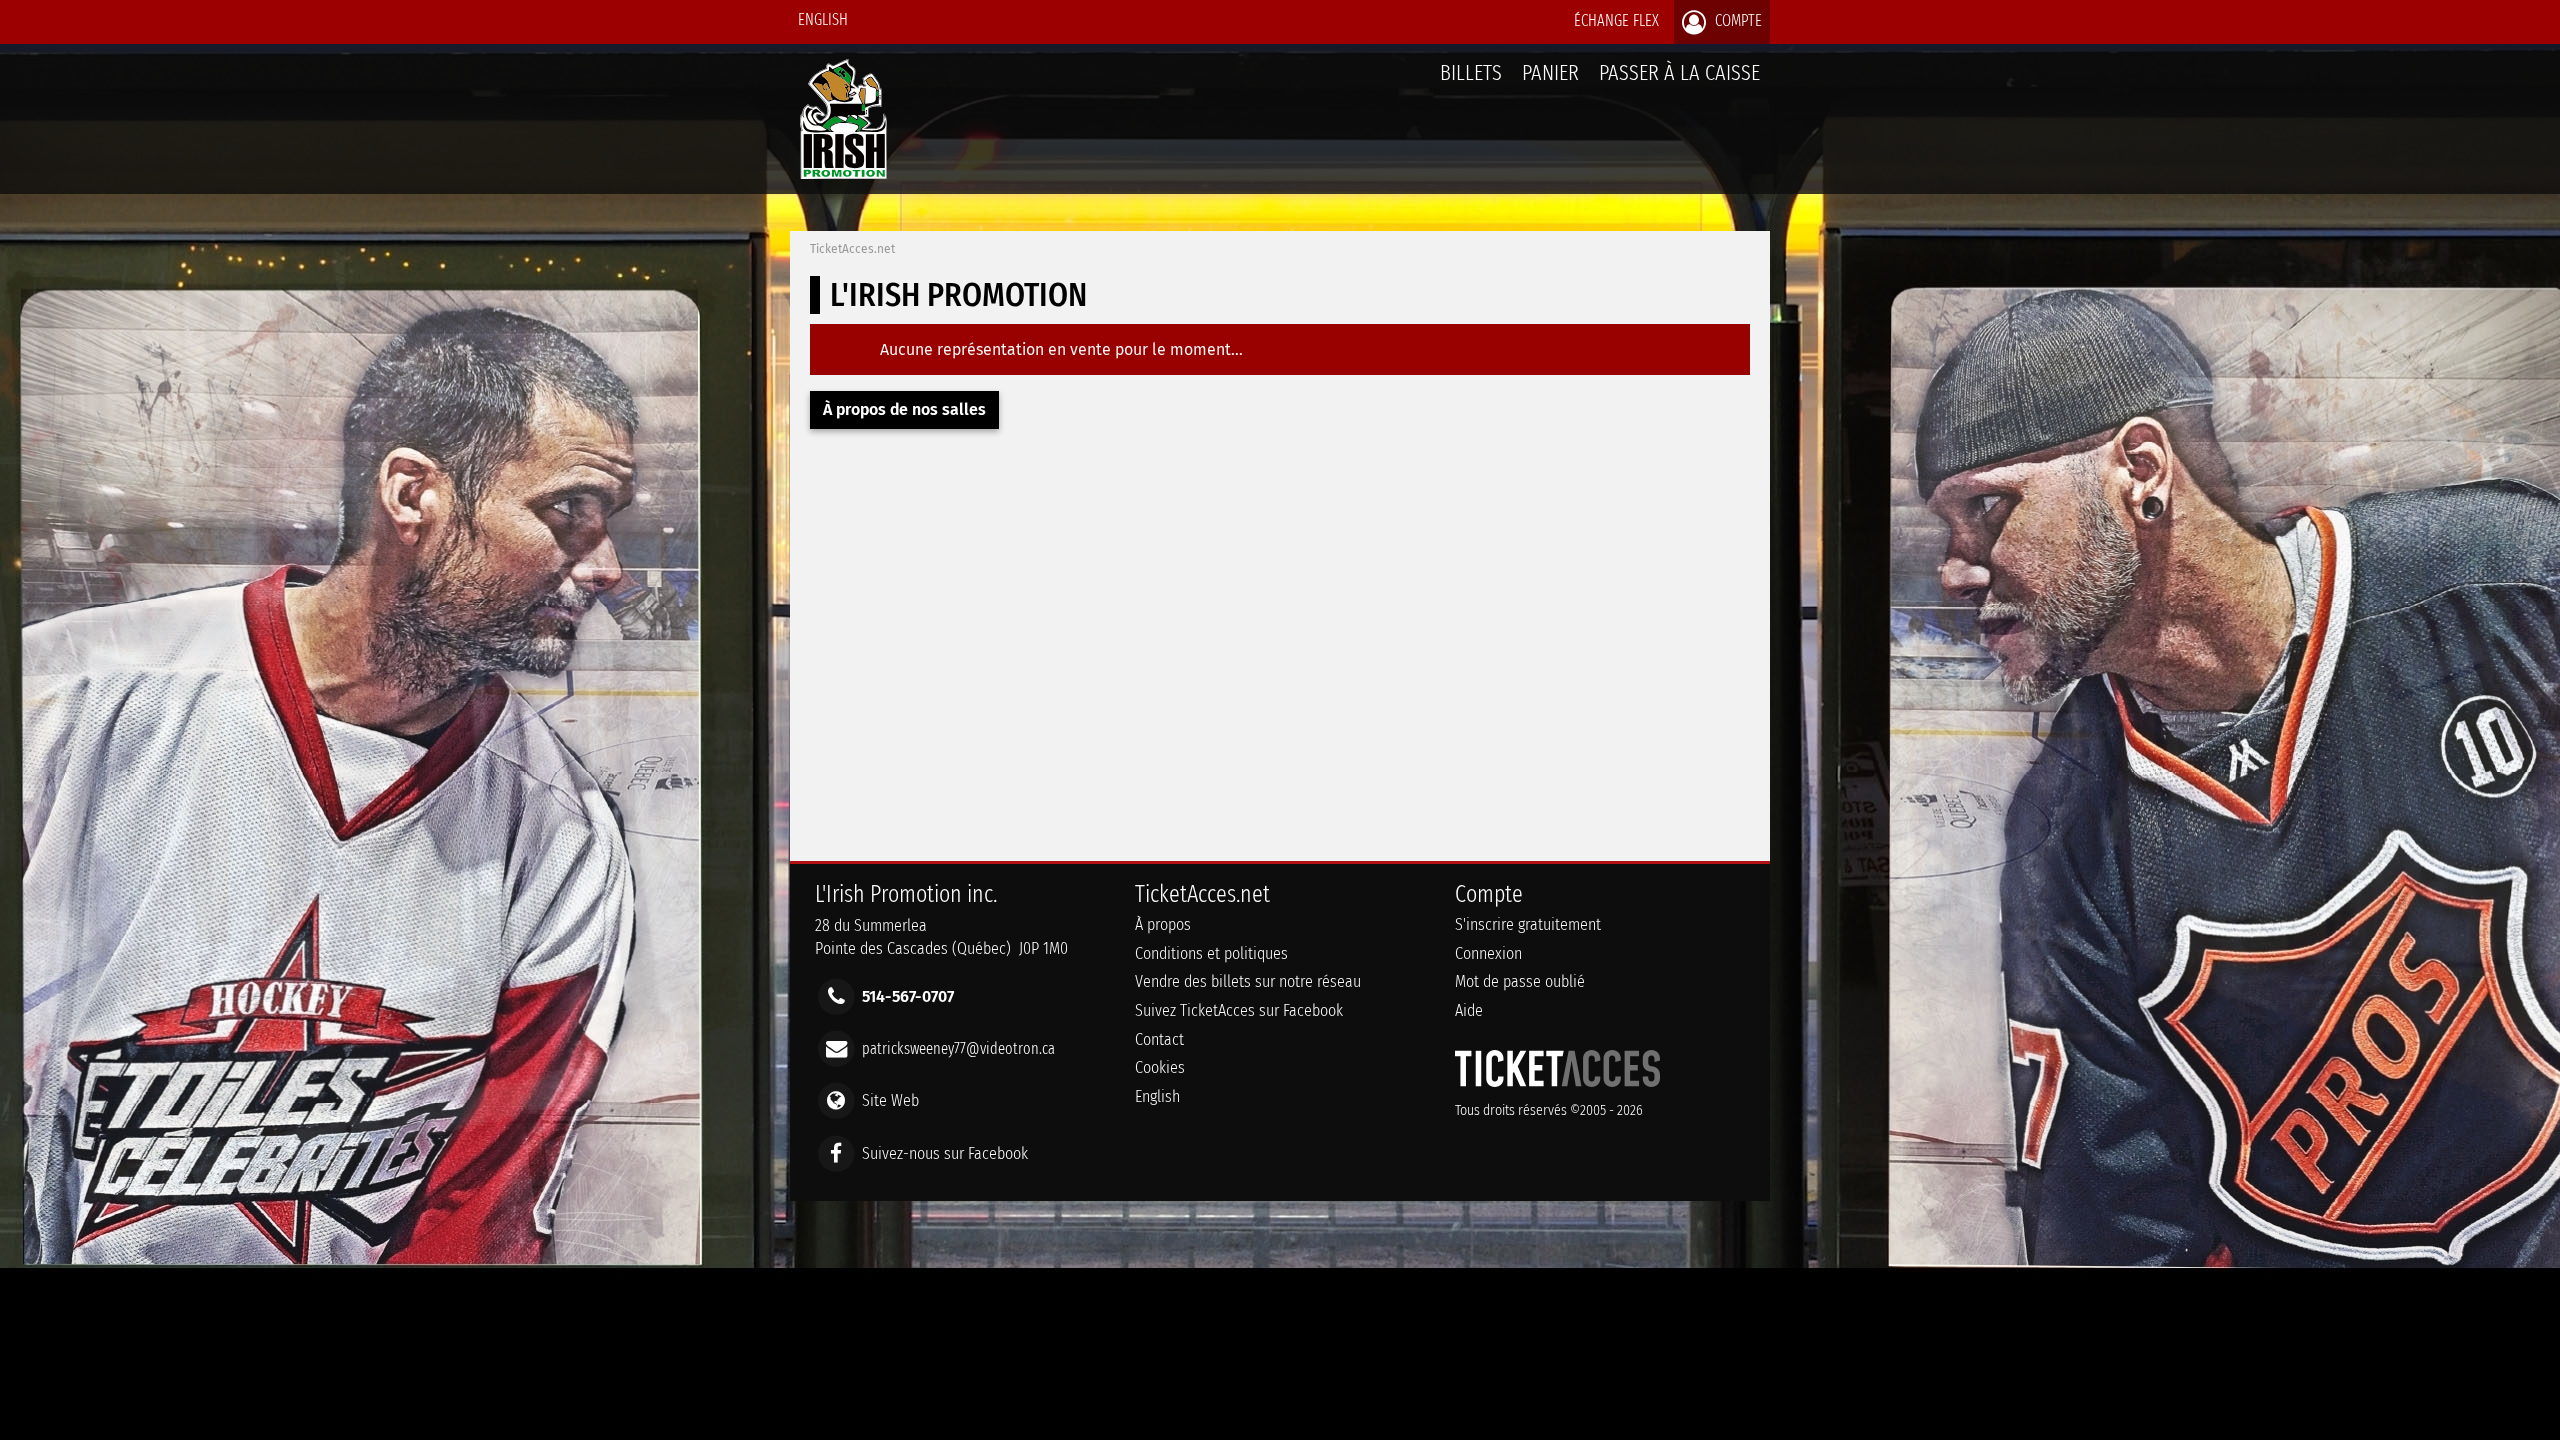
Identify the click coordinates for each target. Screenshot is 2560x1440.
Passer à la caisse (1679, 72)
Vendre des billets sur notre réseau (1248, 981)
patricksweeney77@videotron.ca (958, 1048)
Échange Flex (1616, 20)
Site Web (890, 1100)
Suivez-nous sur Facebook (945, 1152)
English (823, 19)
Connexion (1488, 953)
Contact (1159, 1039)
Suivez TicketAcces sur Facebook (1239, 1010)
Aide (1469, 1010)
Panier (1550, 72)
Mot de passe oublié (1520, 981)
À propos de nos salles (904, 409)
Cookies (1160, 1067)
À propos (1163, 924)
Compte (1736, 20)
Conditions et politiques (1211, 953)
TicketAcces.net (852, 249)
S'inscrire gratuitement (1528, 924)
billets (1471, 72)
